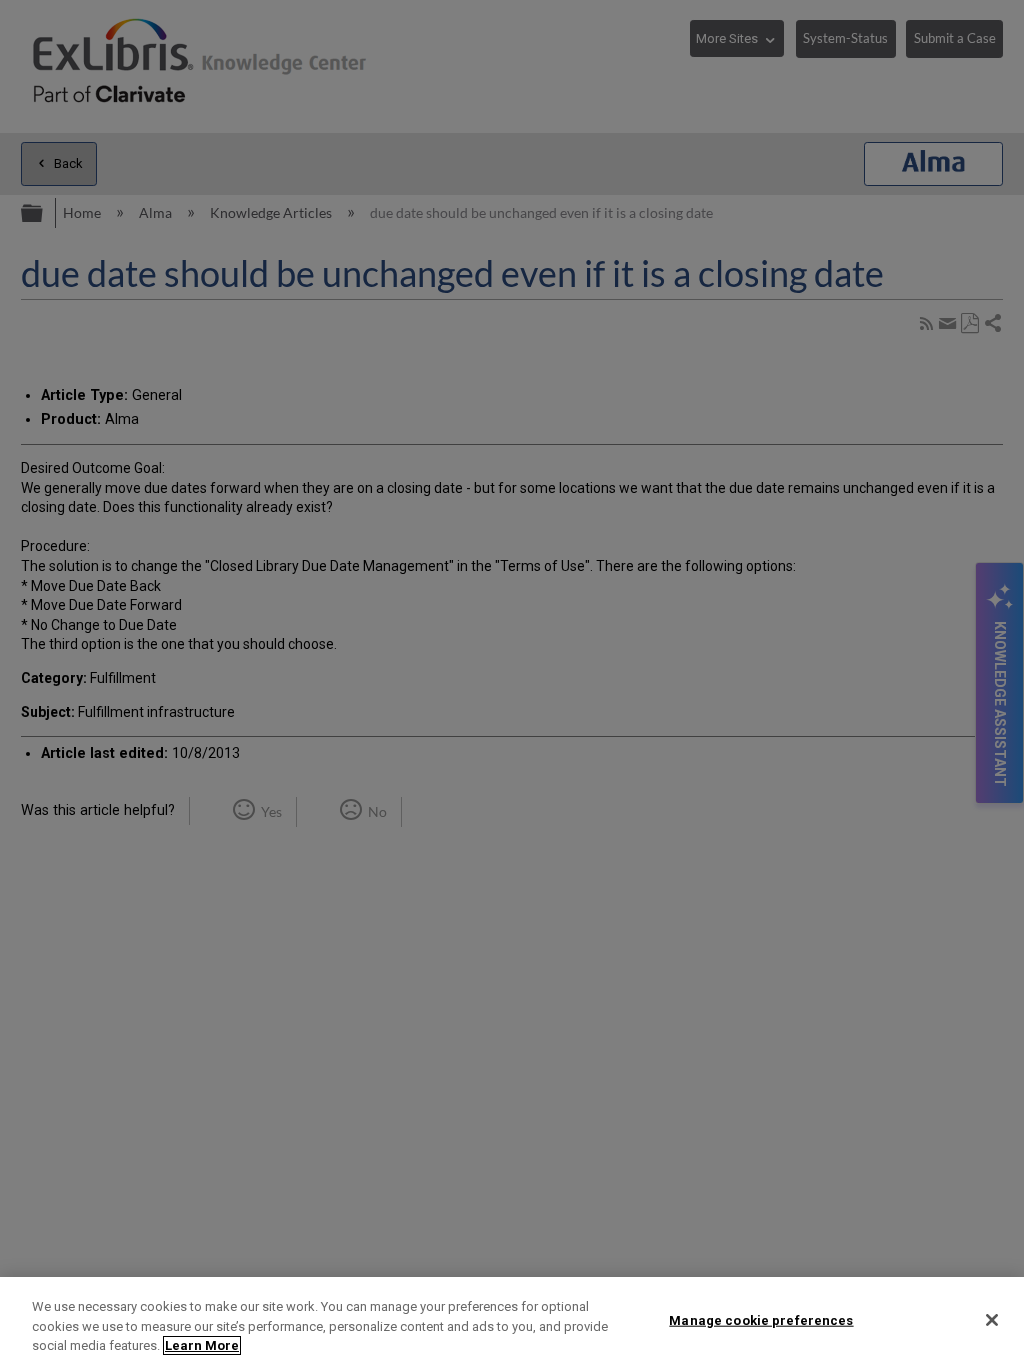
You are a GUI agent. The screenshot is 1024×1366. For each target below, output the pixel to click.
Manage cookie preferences (761, 1319)
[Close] (992, 1320)
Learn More (202, 1345)
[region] (512, 1321)
